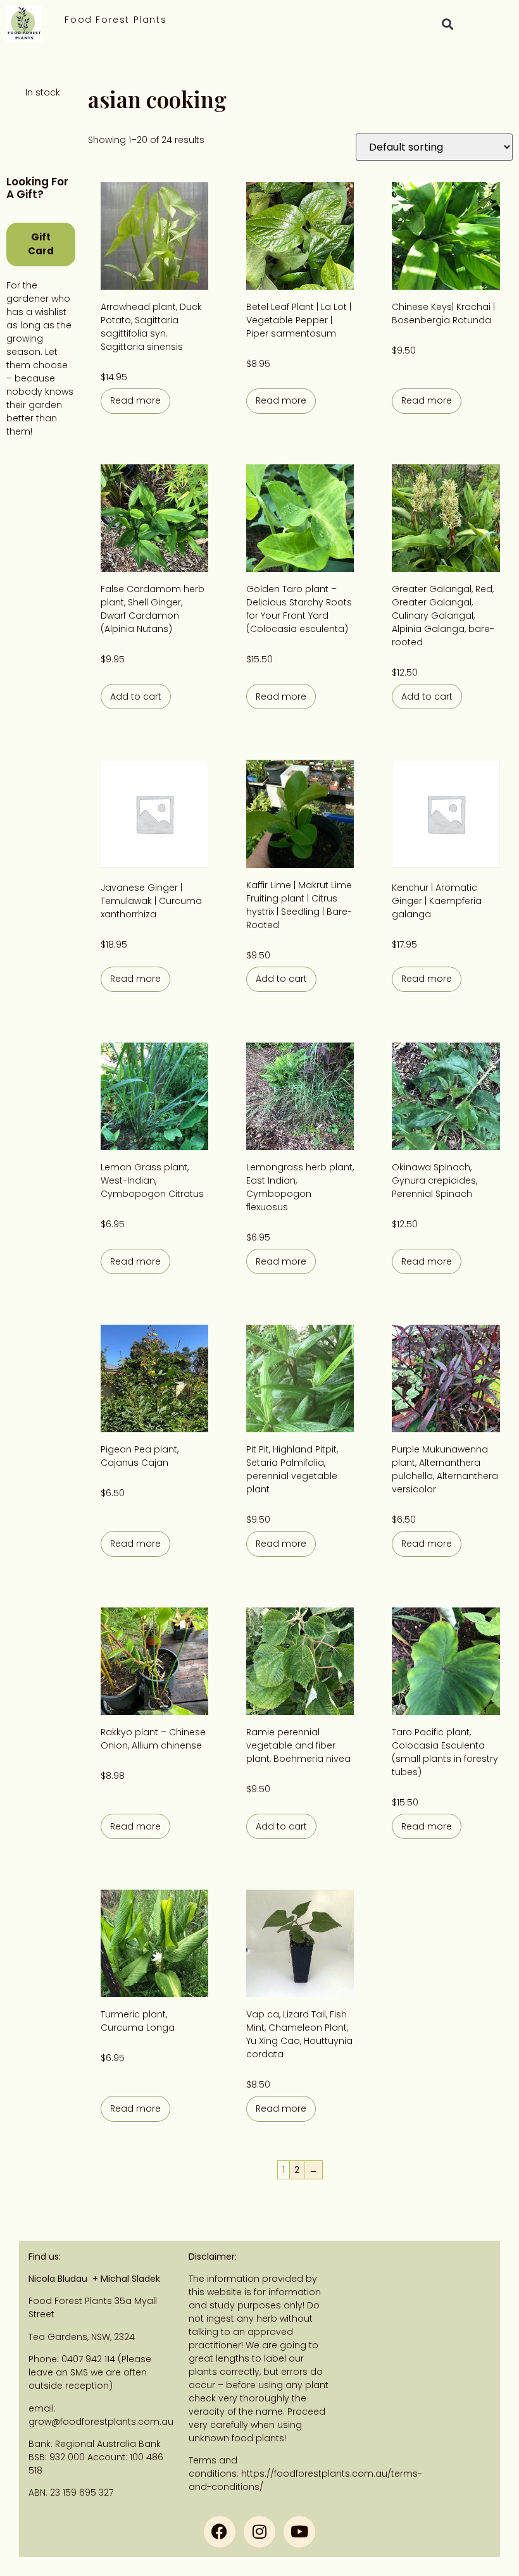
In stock (43, 92)
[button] (447, 24)
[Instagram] (259, 2532)
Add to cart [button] (136, 697)
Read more (135, 400)
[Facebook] (220, 2532)
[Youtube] (299, 2532)
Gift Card (41, 244)
